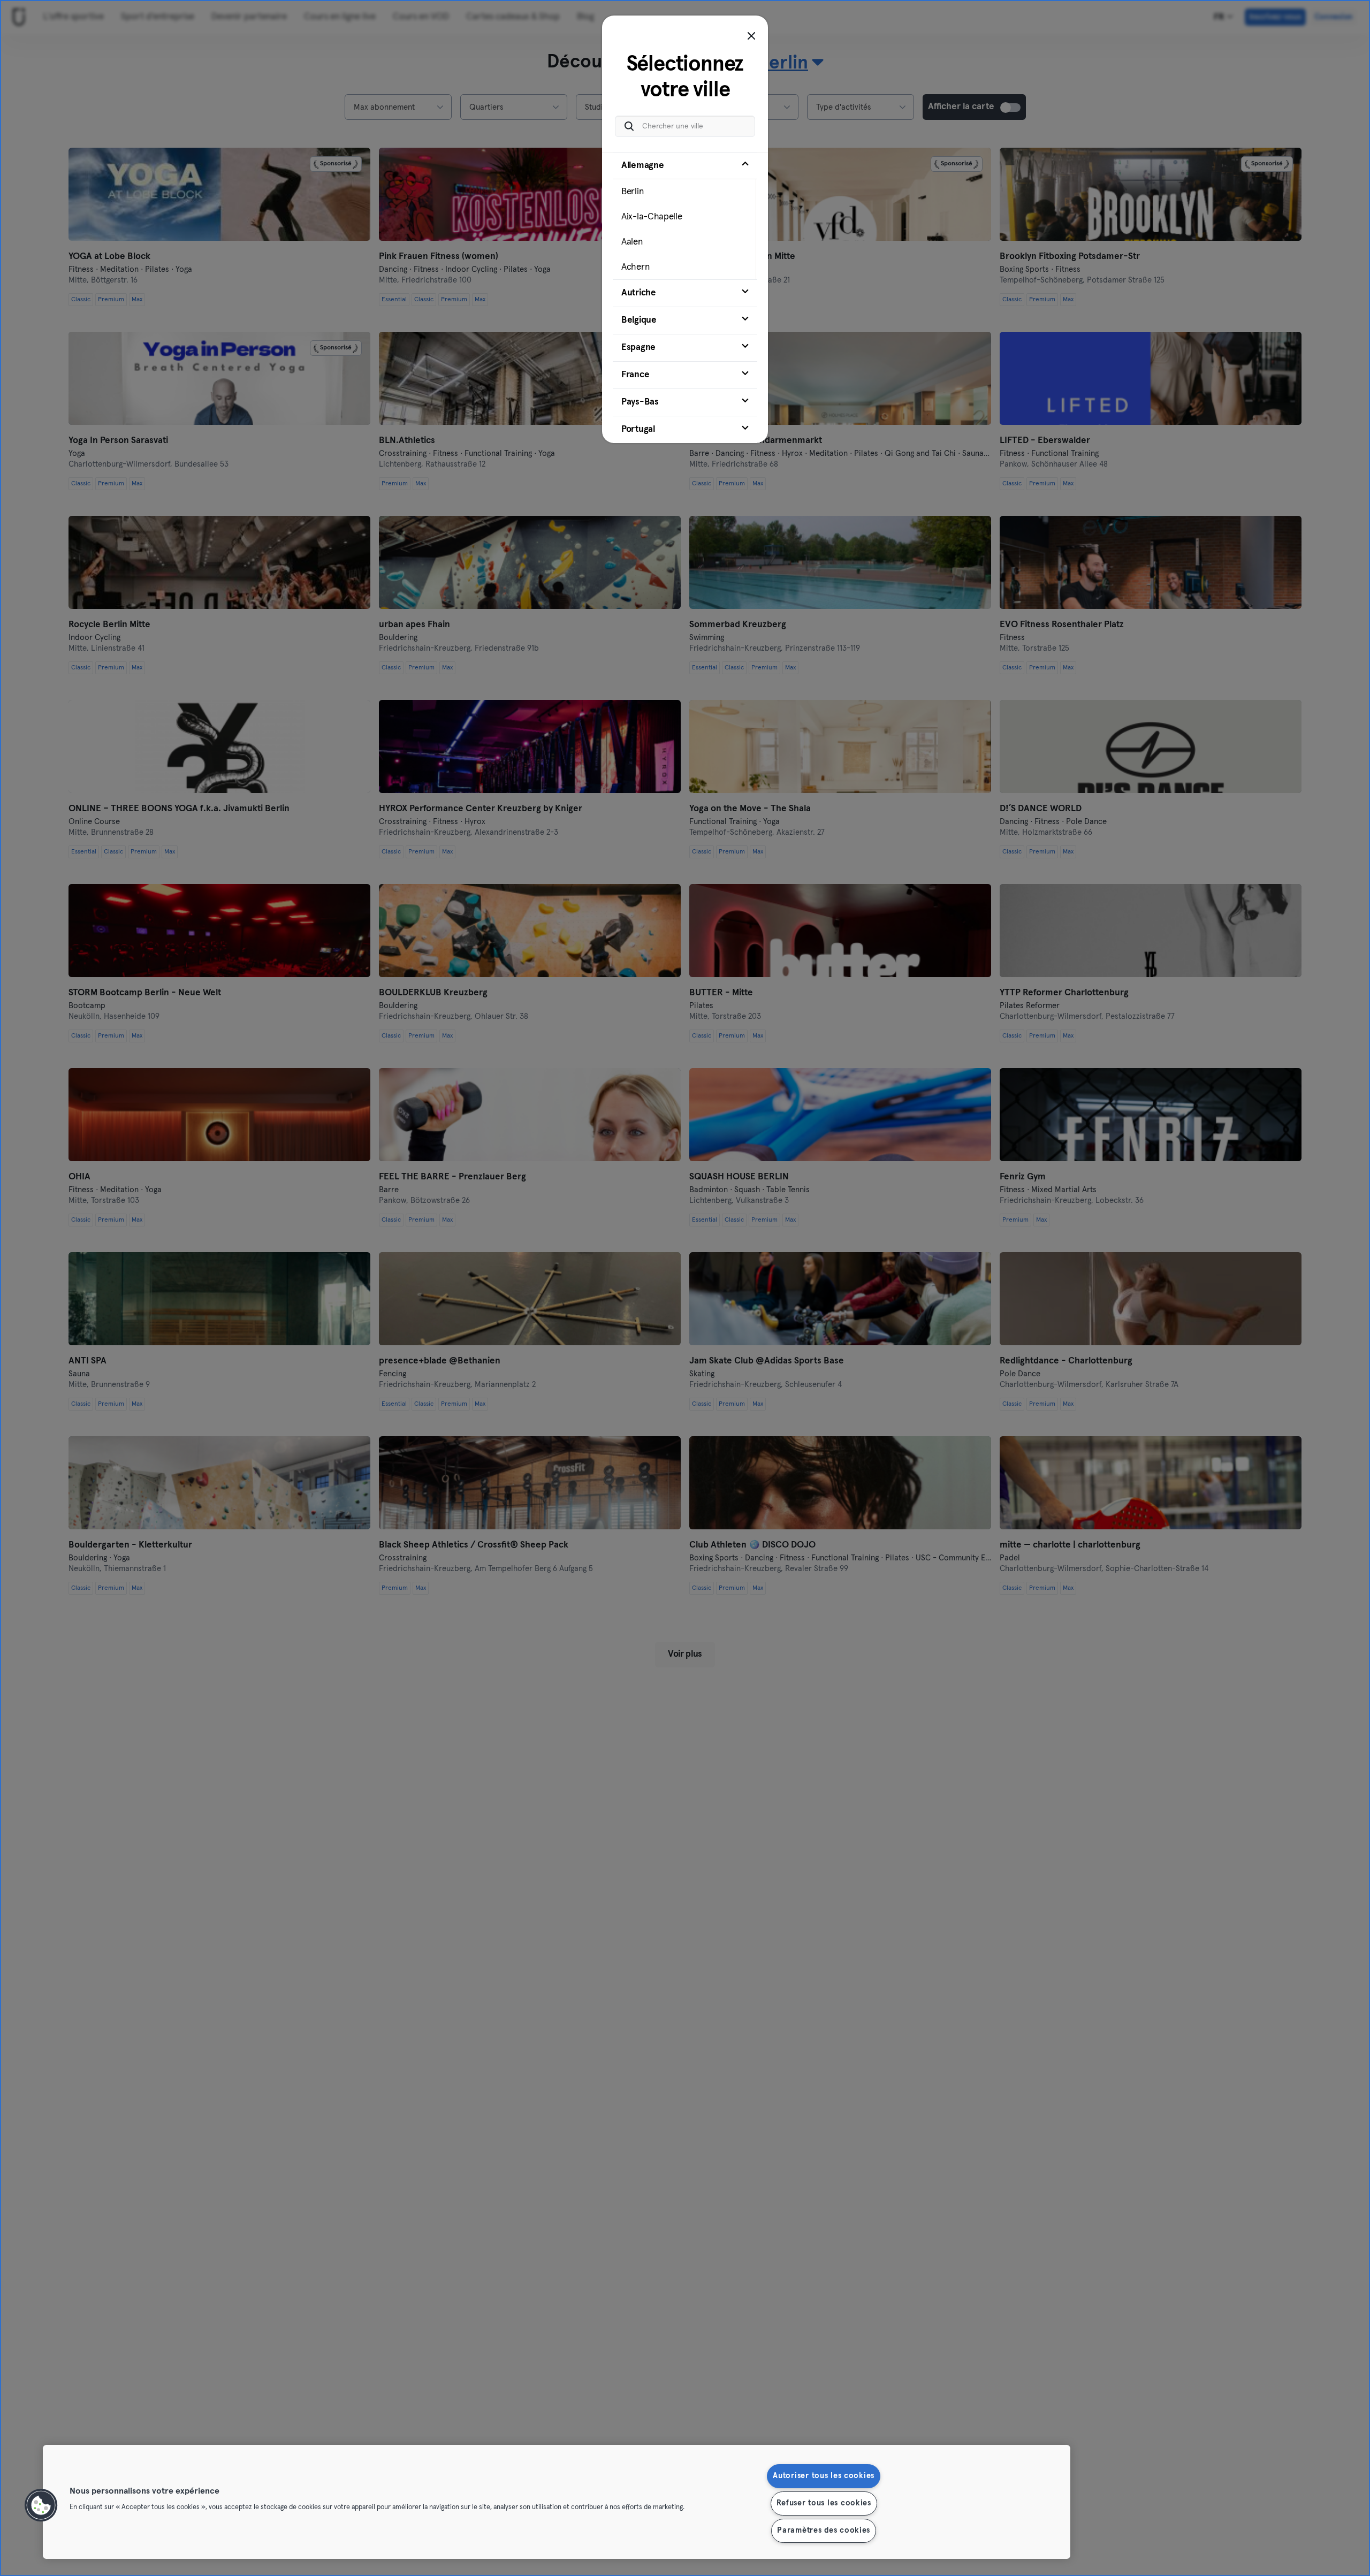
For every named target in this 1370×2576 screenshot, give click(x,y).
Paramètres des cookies (824, 2531)
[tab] (685, 216)
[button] (41, 2505)
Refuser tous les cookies (824, 2503)
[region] (557, 2502)
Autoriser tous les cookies (824, 2476)
